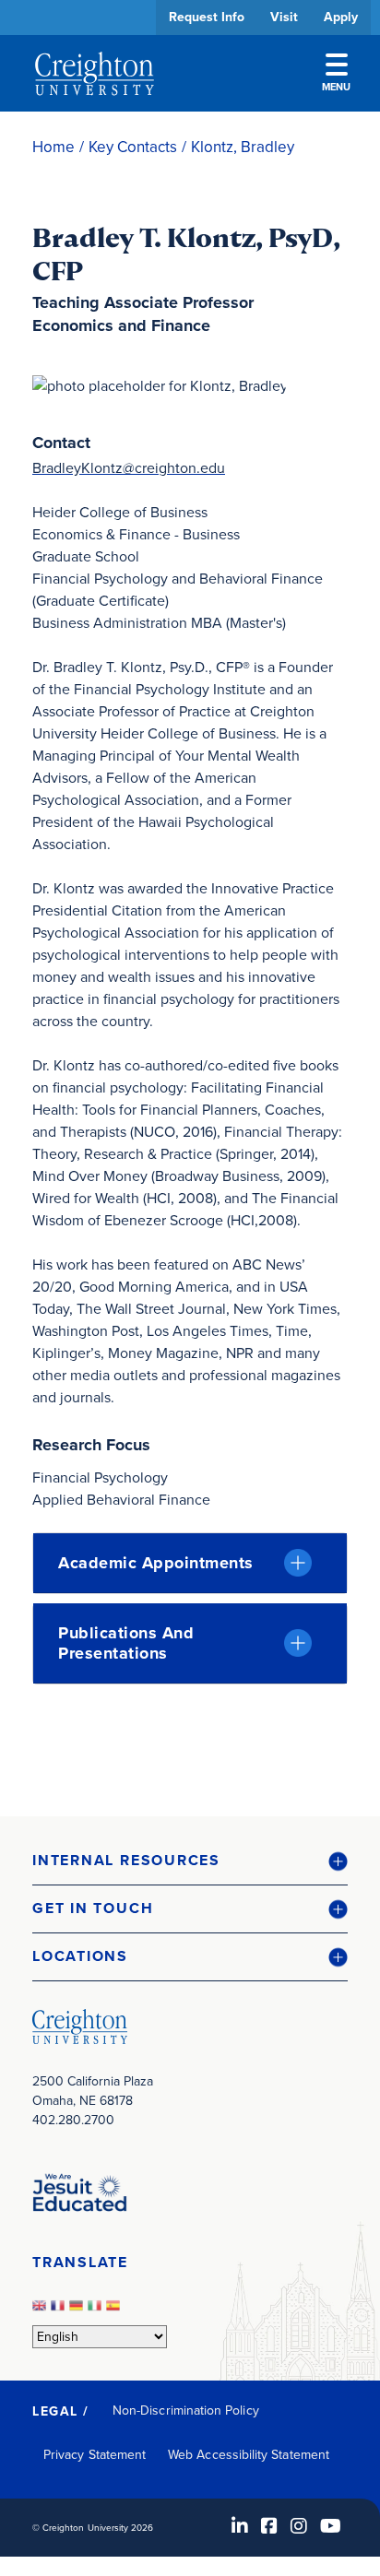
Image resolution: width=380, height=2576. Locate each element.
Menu (336, 87)
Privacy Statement (95, 2455)
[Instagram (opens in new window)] (299, 2526)
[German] (78, 2311)
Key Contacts (133, 147)
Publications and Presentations (126, 1643)
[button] (190, 1861)
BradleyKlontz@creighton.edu (129, 468)
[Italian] (97, 2311)
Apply (341, 17)
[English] (42, 2311)
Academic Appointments (156, 1563)
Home (53, 147)
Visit (284, 17)
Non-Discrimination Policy (186, 2411)
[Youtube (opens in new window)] (331, 2526)
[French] (60, 2311)
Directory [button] (173, 565)
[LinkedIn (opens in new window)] (240, 2526)
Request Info (207, 17)
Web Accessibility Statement (249, 2455)
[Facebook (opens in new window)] (269, 2526)
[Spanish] (115, 2311)
